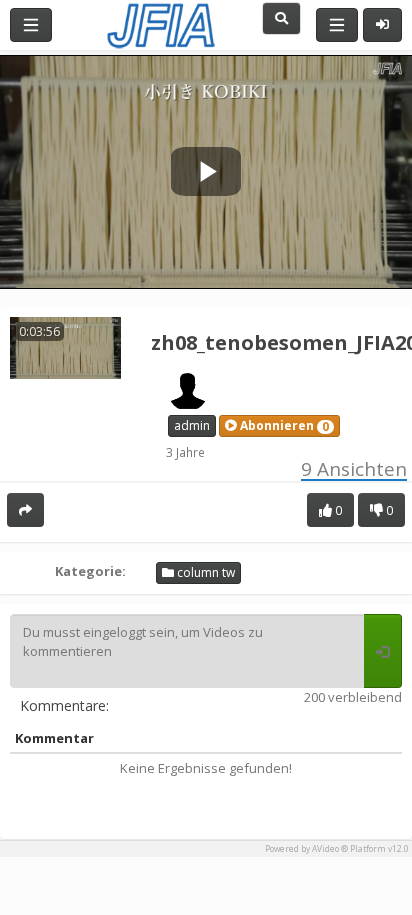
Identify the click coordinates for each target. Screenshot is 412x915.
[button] (279, 426)
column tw (204, 572)
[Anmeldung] (382, 25)
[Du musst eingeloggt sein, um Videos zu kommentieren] (383, 651)
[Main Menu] (31, 25)
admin (192, 425)
